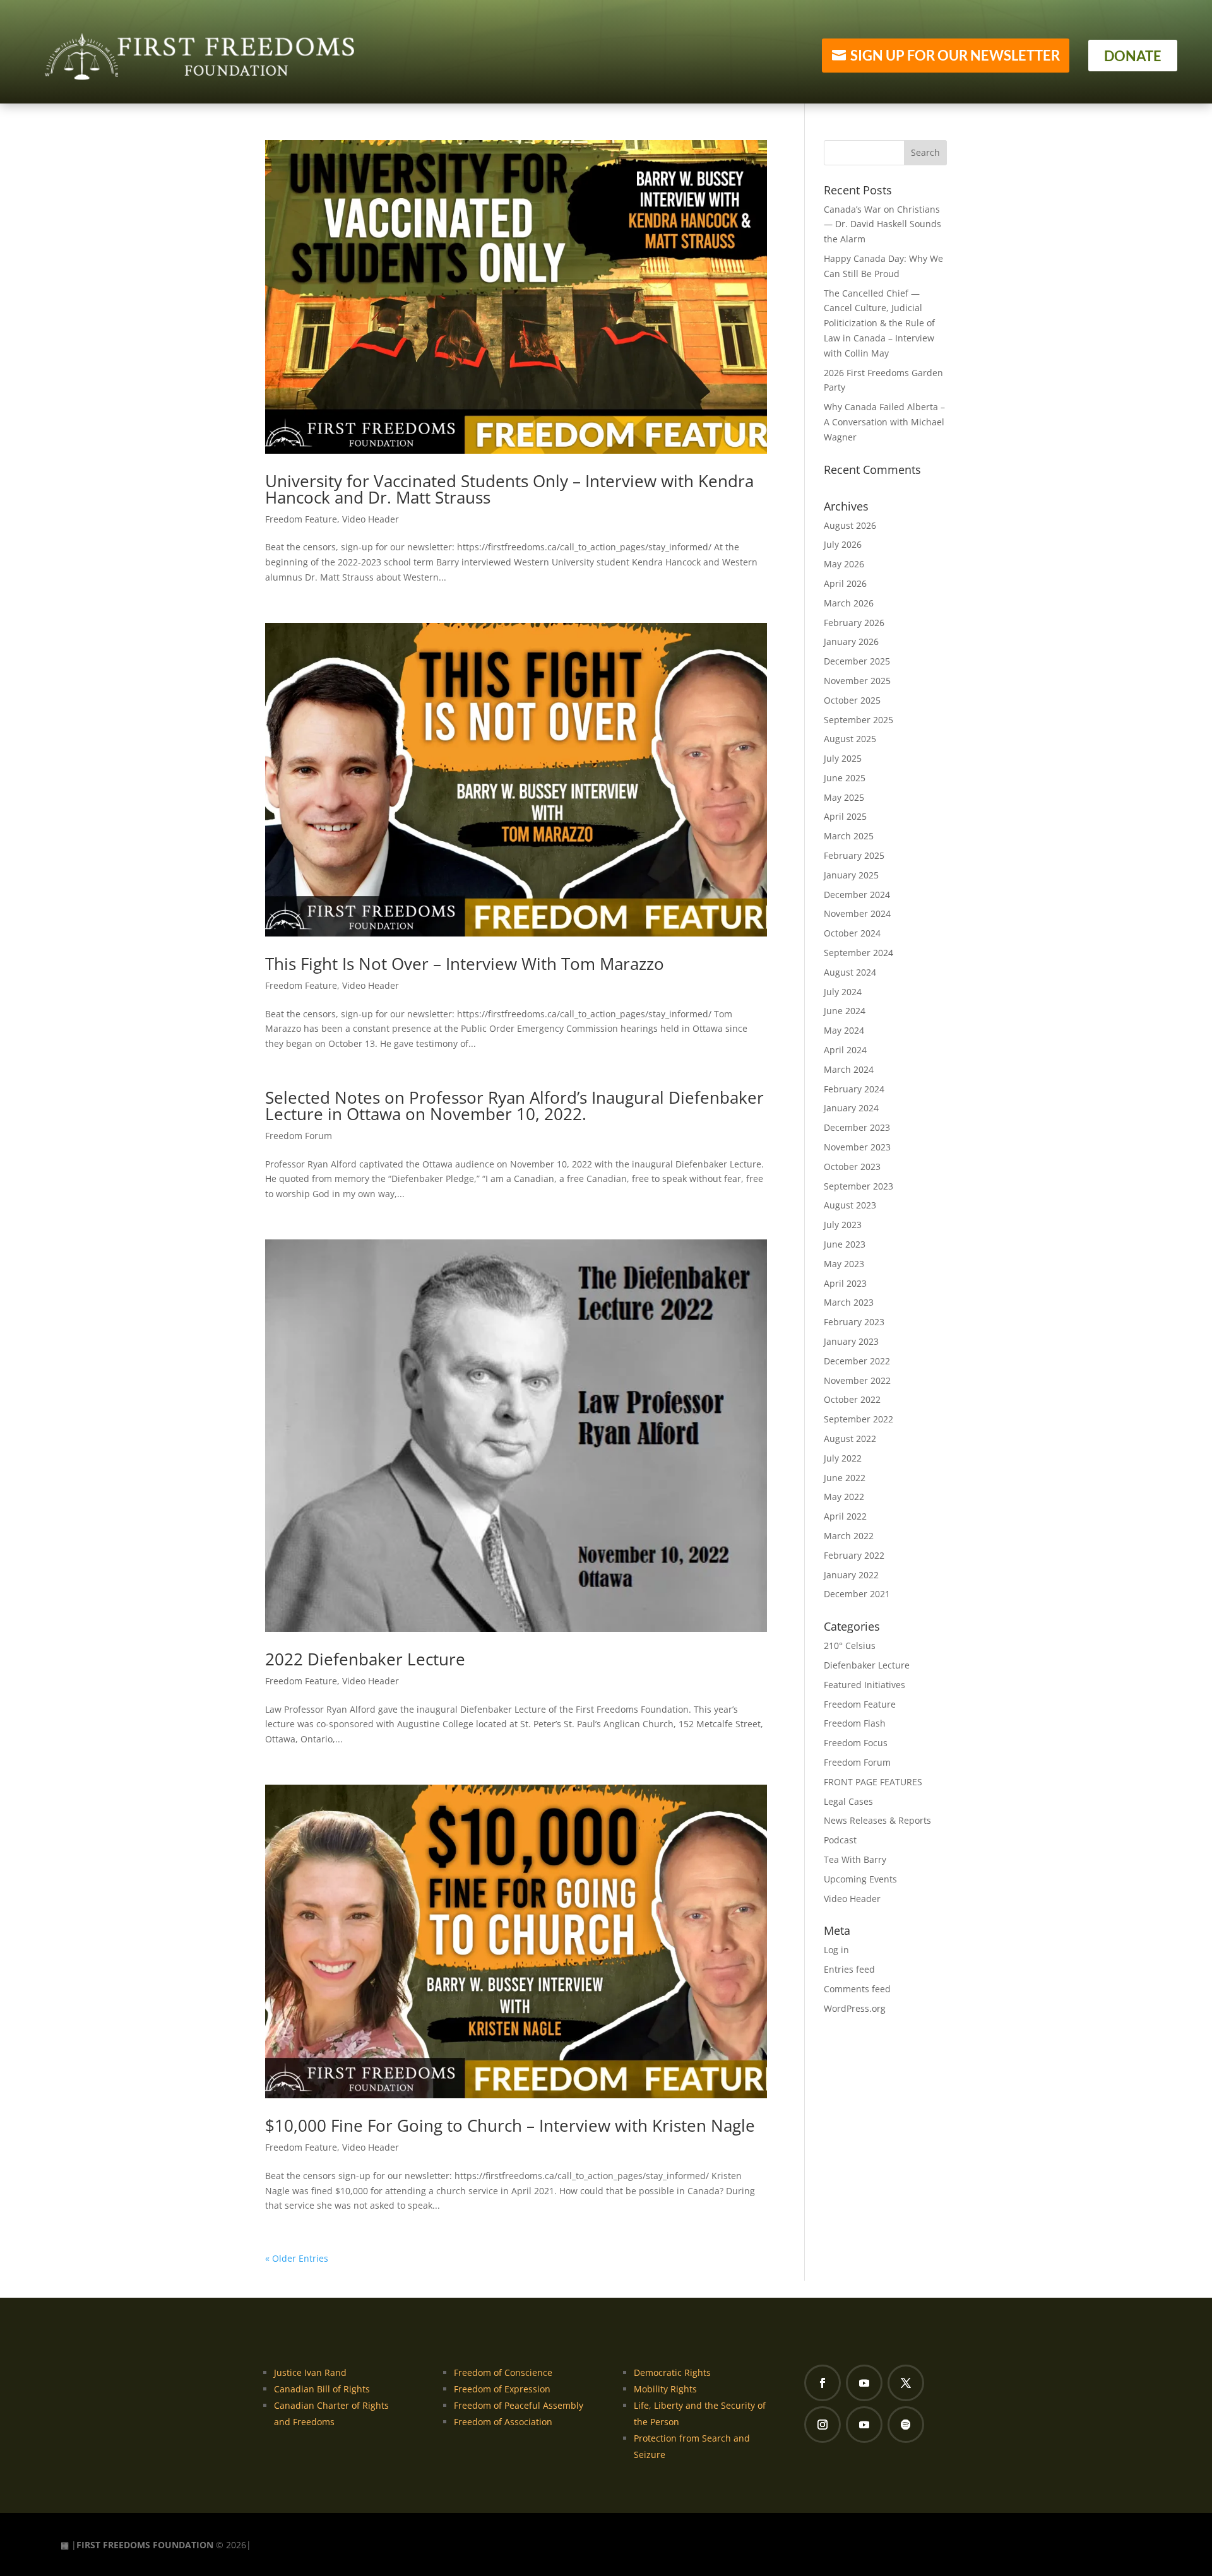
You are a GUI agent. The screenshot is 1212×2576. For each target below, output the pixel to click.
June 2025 (845, 778)
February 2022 (854, 1555)
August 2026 (850, 525)
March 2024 (849, 1069)
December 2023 (857, 1127)
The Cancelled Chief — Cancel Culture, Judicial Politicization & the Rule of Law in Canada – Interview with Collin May (879, 323)
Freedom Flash (855, 1723)
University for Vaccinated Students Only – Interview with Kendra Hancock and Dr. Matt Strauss (509, 489)
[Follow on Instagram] (823, 2425)
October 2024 (852, 933)
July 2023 (843, 1225)
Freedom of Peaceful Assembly (519, 2405)
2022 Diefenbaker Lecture (365, 1659)
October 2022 (852, 1399)
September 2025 (858, 720)
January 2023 (851, 1341)
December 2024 (857, 895)
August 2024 (850, 972)
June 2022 (845, 1478)
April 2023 (845, 1283)
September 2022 (858, 1419)
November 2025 (857, 681)
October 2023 (852, 1167)
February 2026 (854, 623)
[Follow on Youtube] (864, 2383)
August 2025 (850, 739)
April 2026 (845, 583)
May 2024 (844, 1030)
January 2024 (851, 1108)
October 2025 (852, 700)
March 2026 (849, 603)
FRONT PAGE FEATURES (873, 1782)
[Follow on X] (906, 2383)
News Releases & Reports (877, 1820)
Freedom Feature (301, 519)
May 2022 (844, 1497)
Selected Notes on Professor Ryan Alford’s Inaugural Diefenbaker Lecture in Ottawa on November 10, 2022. (514, 1106)
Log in (836, 1950)
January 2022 (851, 1575)
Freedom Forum (299, 1136)
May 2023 (844, 1264)
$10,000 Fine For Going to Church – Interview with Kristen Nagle (510, 2125)
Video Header (371, 519)
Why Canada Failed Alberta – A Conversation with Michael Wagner (884, 422)
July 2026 (843, 544)
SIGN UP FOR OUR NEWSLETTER (955, 55)
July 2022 (843, 1458)
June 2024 (845, 1011)
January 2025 (851, 875)
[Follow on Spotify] (906, 2425)
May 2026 (844, 564)
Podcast (840, 1840)
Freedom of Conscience (503, 2372)
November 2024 (857, 913)
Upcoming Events (860, 1879)
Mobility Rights (665, 2389)
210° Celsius (850, 1645)
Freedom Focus (856, 1743)
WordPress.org (855, 2008)
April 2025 (845, 816)
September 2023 (858, 1186)
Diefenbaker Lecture (867, 1665)
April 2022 (845, 1516)
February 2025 (854, 855)
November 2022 (857, 1380)
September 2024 (858, 953)
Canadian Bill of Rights (322, 2389)
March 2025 (849, 836)
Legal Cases (848, 1801)
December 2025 (857, 661)
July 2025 (843, 758)
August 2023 (850, 1205)
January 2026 (851, 641)
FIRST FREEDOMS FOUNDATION (145, 2545)
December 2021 (857, 1594)
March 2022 (849, 1536)
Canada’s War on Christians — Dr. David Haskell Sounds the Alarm (882, 224)
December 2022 (857, 1361)
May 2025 (844, 797)
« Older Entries (297, 2258)
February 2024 (854, 1089)
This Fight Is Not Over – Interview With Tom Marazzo (465, 964)
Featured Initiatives (864, 1685)
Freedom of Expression (502, 2389)
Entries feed (849, 1969)
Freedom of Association (503, 2422)
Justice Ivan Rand (310, 2372)
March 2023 (849, 1302)
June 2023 (845, 1244)
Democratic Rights (672, 2372)
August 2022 (850, 1439)
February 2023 (854, 1322)
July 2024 (843, 992)
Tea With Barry (855, 1859)
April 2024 (845, 1050)
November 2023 (857, 1147)
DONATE (1133, 56)
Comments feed (857, 1989)
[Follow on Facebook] (823, 2383)
